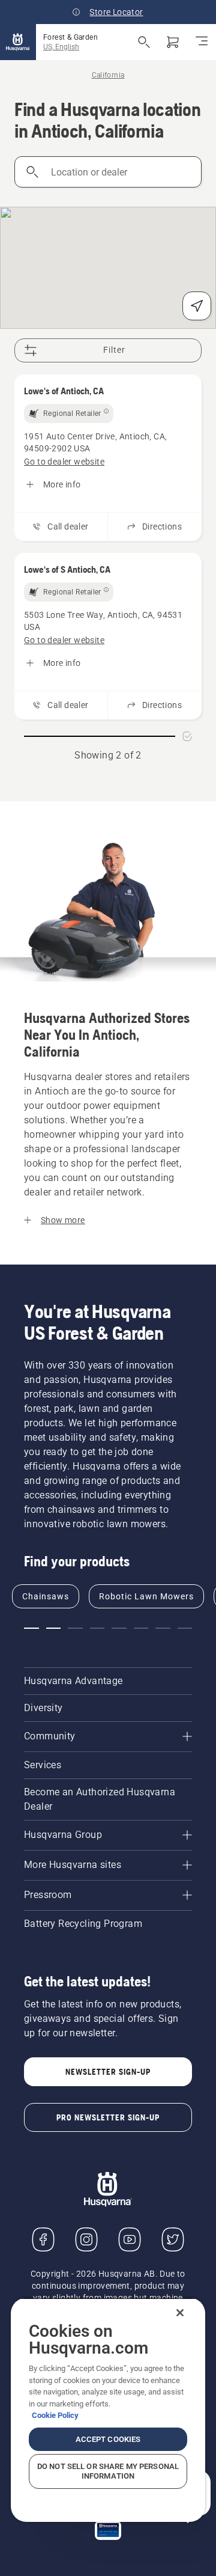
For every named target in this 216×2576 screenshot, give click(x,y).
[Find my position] (197, 306)
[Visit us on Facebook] (43, 2239)
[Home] (18, 42)
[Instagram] (86, 2239)
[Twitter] (173, 2239)
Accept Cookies (108, 2439)
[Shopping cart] (173, 42)
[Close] (180, 2313)
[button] (31, 1628)
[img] (69, 414)
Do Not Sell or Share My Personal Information (108, 2471)
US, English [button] (61, 47)
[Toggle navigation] (202, 42)
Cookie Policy (55, 2415)
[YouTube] (130, 2239)
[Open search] (144, 42)
